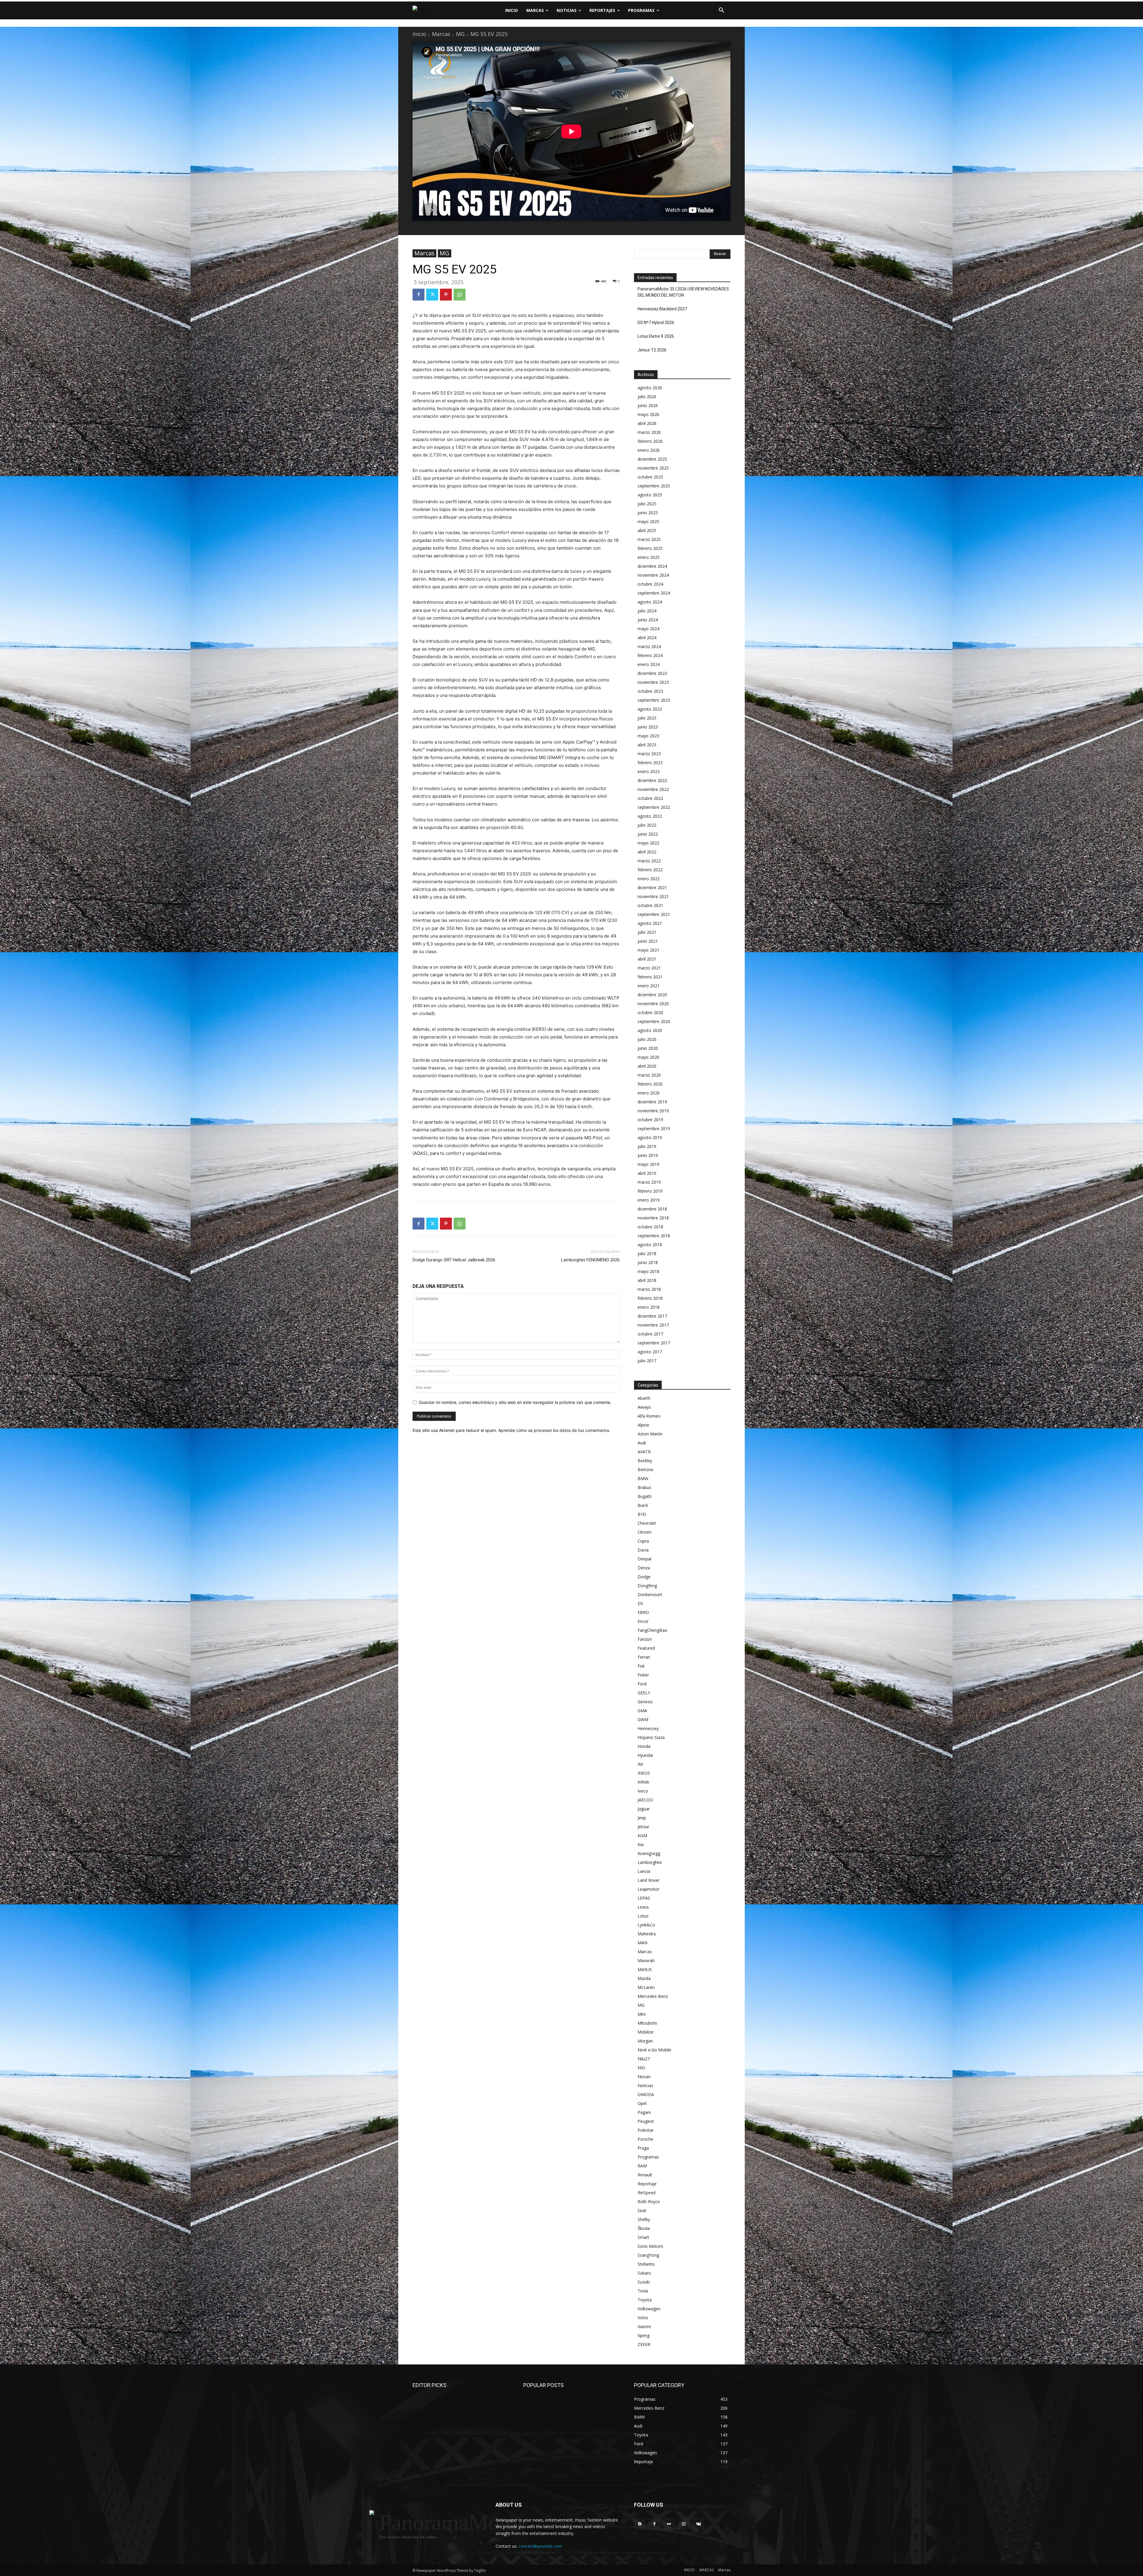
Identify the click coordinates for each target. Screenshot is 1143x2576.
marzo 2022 (649, 861)
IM (640, 1764)
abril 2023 (647, 745)
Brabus (644, 1487)
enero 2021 (649, 986)
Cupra (643, 1541)
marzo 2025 (649, 539)
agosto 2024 (650, 602)
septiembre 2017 (654, 1343)
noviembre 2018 (653, 1218)
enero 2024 (649, 664)
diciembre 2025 (652, 459)
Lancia (644, 1871)
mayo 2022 (648, 843)
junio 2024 (648, 620)
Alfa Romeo (649, 1416)
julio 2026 (647, 397)
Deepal (644, 1559)
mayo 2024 (648, 629)
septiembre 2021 (654, 914)
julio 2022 (647, 825)
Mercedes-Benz (653, 1996)
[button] (722, 10)
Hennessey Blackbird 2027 (662, 309)
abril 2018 (647, 1280)
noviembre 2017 (653, 1325)
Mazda (644, 1978)
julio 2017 (647, 1361)
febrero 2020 (650, 1084)
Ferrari (644, 1657)
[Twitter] (432, 295)
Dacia (643, 1550)
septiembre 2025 (654, 486)
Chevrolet (647, 1523)
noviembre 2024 (653, 575)
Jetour (643, 1827)
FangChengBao (652, 1630)
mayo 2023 (648, 736)
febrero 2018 (650, 1298)
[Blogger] (640, 2524)
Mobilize (646, 2032)
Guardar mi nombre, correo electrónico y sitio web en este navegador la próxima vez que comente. (515, 1402)
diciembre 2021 (652, 887)
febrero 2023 (650, 763)
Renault (645, 2175)
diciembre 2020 (652, 995)
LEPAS (644, 1898)
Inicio (419, 34)
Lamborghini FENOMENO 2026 (590, 1260)
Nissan (644, 2077)
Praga (643, 2148)
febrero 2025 (650, 548)
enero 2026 (649, 450)
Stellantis (646, 2264)
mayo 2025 (648, 521)
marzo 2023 (649, 754)
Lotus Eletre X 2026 (656, 336)
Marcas (441, 34)
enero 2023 (649, 771)
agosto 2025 (650, 495)
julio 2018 (647, 1253)
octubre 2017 (650, 1334)
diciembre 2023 (652, 673)
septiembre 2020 (654, 1021)
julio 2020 (647, 1039)
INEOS (644, 1773)
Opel (642, 2103)
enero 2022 (649, 879)
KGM (642, 1836)
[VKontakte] (698, 2524)
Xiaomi (644, 2326)
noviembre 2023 (653, 682)
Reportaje (647, 2184)
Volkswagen (649, 2309)
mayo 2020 (648, 1057)
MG (460, 34)
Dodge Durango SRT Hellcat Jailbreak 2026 (454, 1260)
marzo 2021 (649, 968)
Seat (642, 2210)
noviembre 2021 (653, 896)
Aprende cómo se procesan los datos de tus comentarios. (554, 1430)
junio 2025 (648, 513)
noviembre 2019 (653, 1111)
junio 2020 (648, 1048)
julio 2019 (647, 1146)
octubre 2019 (650, 1120)
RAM (642, 2166)
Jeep (642, 1818)
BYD (642, 1514)
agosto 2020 (650, 1030)
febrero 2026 (650, 441)
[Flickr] (669, 2524)
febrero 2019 (650, 1191)
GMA (642, 1711)
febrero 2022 (650, 870)
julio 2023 (647, 718)
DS (640, 1603)
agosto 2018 (650, 1245)
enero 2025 (649, 557)
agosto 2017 (650, 1352)
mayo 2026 (648, 414)
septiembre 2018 (654, 1236)
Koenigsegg (649, 1853)
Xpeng (644, 2335)
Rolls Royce (649, 2202)
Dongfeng (647, 1586)
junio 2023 (648, 727)
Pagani (644, 2112)
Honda (644, 1746)
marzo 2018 (649, 1289)
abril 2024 (647, 638)
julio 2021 (647, 932)
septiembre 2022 (654, 807)
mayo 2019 (648, 1164)
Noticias (645, 2085)
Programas (648, 2157)
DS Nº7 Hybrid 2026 (656, 323)
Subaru (644, 2273)
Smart (643, 2237)
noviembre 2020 (653, 1004)
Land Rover (649, 1880)
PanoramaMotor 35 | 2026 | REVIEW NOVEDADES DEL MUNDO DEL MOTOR (683, 292)
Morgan (645, 2041)
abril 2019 (647, 1173)
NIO (641, 2068)
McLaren (646, 1987)
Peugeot (646, 2121)
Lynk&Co (646, 1925)
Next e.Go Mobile (654, 2050)
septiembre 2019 (654, 1129)
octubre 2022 (650, 798)
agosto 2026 (650, 388)
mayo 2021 (648, 950)
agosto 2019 (650, 1137)
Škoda (644, 2228)
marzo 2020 (649, 1075)
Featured (646, 1648)
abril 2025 (647, 530)
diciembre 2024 (652, 566)
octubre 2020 (650, 1012)
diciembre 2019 (652, 1102)
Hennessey (648, 1728)
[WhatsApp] (460, 295)
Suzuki (644, 2282)
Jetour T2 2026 (652, 350)
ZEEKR (644, 2344)
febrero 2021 (650, 977)
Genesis (645, 1702)
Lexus (643, 1907)
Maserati (646, 1960)
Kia (641, 1844)
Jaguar (644, 1809)
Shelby (644, 2219)
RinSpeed (647, 2193)
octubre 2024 (650, 584)
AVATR (644, 1452)
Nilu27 (644, 2059)
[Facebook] (419, 295)
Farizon (645, 1639)
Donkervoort (650, 1594)
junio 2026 (648, 405)
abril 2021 (647, 959)
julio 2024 (647, 611)
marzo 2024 (649, 646)
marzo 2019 (649, 1182)
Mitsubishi (647, 2023)
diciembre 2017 (652, 1316)
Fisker (643, 1675)
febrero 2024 (650, 655)
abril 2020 (647, 1066)
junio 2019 (648, 1155)
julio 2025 (647, 504)
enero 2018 (649, 1307)
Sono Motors (650, 2246)
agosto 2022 (650, 816)
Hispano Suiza (651, 1737)
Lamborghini (650, 1862)
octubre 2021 (650, 905)
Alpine (643, 1425)
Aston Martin (650, 1434)
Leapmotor (648, 1889)
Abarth (644, 1398)
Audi (642, 1443)
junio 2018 (648, 1262)
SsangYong (648, 2255)
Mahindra (647, 1934)
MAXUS (645, 1969)
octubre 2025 (650, 477)
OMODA (646, 2094)
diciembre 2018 (652, 1209)
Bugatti (645, 1496)
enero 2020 (649, 1093)
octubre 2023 (650, 691)
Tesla (643, 2291)
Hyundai (645, 1755)
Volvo (643, 2318)
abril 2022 (647, 852)
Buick (643, 1505)
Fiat (641, 1666)
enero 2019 (649, 1200)
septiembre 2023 (654, 700)
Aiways (644, 1407)
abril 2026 (647, 423)
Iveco (643, 1791)
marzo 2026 (649, 432)
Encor (643, 1621)
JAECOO (645, 1800)
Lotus (643, 1916)
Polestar (646, 2130)
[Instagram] (684, 2524)
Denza (644, 1568)
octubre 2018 (650, 1227)
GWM (643, 1719)
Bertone (645, 1470)
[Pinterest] (446, 295)
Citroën (645, 1532)
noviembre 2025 (653, 468)
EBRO (643, 1612)
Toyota (645, 2300)
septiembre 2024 (654, 593)
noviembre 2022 (653, 789)
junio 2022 (648, 834)
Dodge (644, 1577)
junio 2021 (648, 941)
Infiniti (643, 1782)
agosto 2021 (650, 923)
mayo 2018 (648, 1271)
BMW (643, 1478)
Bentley (645, 1461)
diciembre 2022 (652, 780)
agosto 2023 (650, 709)
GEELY (644, 1693)
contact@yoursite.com (540, 2546)
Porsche (645, 2139)
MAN (642, 1943)
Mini (642, 2014)
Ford (642, 1684)
